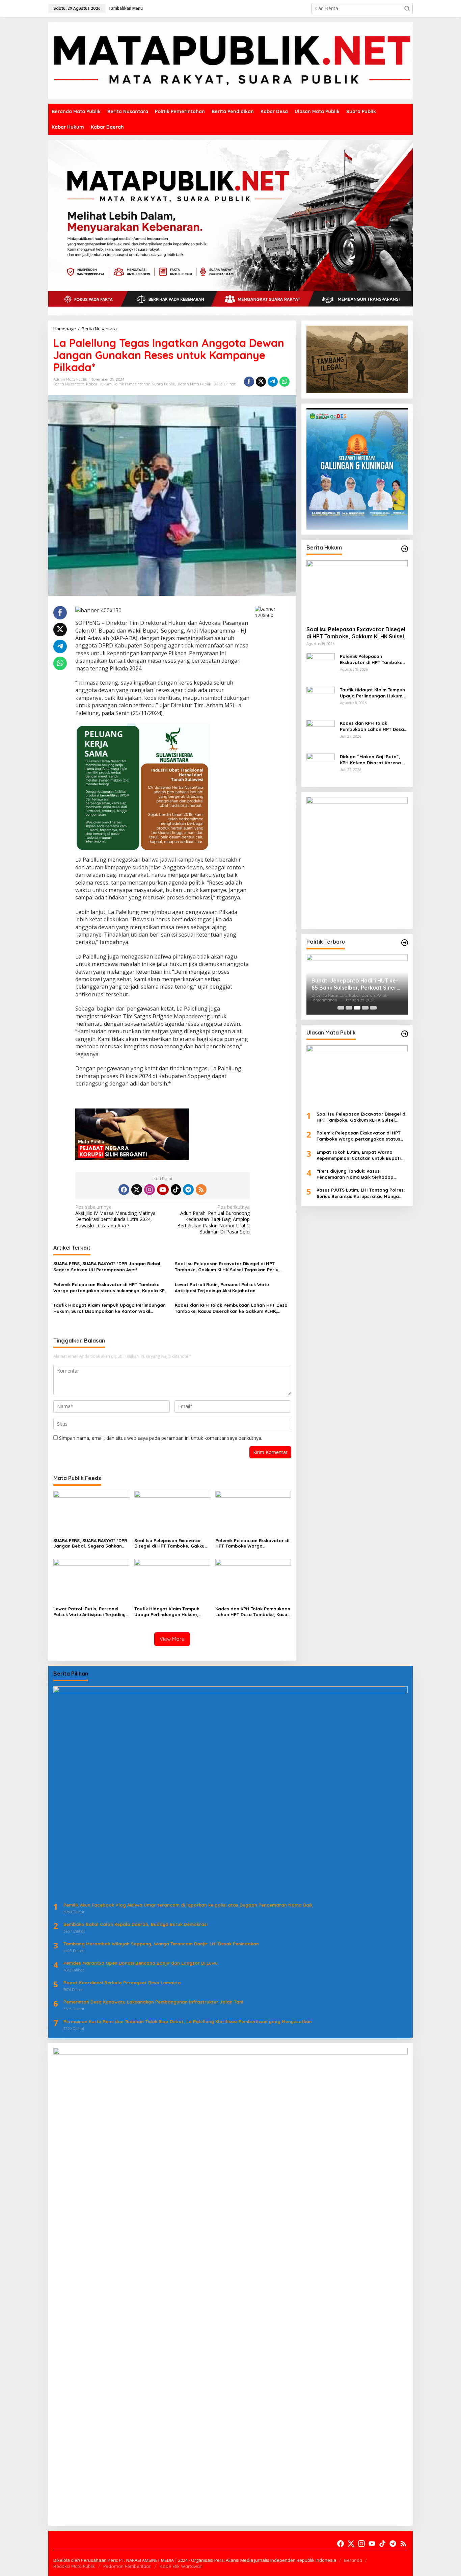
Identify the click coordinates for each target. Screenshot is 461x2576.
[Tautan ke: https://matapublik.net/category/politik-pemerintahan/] (405, 943)
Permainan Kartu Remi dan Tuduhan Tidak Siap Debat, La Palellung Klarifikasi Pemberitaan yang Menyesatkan (188, 2021)
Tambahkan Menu (126, 8)
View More (172, 1639)
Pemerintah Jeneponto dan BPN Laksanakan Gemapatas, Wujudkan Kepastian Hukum (354, 986)
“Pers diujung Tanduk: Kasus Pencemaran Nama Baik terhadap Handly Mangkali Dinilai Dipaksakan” (357, 1174)
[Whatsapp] (284, 382)
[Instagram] (150, 1190)
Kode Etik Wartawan (181, 2566)
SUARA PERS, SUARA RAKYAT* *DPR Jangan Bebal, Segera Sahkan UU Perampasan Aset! (107, 1267)
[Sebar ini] (249, 382)
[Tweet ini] (261, 382)
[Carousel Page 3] (357, 1008)
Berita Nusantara (69, 384)
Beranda (353, 2560)
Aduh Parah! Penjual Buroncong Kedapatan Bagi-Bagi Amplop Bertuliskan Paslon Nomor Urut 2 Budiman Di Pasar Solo (213, 1219)
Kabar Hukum (99, 384)
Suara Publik (164, 384)
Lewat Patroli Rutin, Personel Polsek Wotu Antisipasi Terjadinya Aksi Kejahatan (222, 1287)
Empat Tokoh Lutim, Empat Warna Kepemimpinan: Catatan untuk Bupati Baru (359, 1155)
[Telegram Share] (273, 382)
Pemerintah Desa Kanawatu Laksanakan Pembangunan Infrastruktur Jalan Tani (153, 2002)
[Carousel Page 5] (373, 1008)
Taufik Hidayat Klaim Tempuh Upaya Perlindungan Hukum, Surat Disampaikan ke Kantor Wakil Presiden (110, 1308)
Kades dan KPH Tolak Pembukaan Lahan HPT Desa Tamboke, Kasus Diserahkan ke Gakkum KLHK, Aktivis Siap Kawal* (231, 1308)
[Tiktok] (176, 1190)
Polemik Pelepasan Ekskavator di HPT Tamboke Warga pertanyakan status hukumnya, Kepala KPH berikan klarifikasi (111, 1288)
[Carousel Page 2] (349, 1008)
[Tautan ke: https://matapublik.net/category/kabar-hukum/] (405, 549)
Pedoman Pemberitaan (127, 2566)
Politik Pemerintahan (132, 384)
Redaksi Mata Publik (74, 2566)
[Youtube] (163, 1190)
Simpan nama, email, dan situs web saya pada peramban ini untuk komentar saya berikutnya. (161, 1438)
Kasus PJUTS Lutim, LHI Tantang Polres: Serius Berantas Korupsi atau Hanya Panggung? (361, 1193)
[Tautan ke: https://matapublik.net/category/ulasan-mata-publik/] (405, 1034)
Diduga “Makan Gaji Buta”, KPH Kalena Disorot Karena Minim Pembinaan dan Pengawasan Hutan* (370, 759)
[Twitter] (137, 1190)
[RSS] (201, 1190)
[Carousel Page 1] (341, 1008)
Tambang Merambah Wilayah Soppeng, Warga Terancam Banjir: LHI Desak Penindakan (161, 1944)
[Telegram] (188, 1190)
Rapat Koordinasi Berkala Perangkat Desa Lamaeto (122, 1983)
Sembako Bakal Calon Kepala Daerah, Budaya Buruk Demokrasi (135, 1924)
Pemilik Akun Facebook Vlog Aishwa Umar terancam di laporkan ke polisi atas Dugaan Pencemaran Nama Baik (188, 1905)
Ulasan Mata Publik (194, 384)
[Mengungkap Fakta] (231, 60)
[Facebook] (124, 1190)
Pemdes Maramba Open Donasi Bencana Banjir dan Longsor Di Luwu (141, 1963)
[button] (407, 8)
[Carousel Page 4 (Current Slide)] (365, 1008)
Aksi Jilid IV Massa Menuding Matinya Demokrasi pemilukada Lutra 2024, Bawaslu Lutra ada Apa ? (115, 1216)
